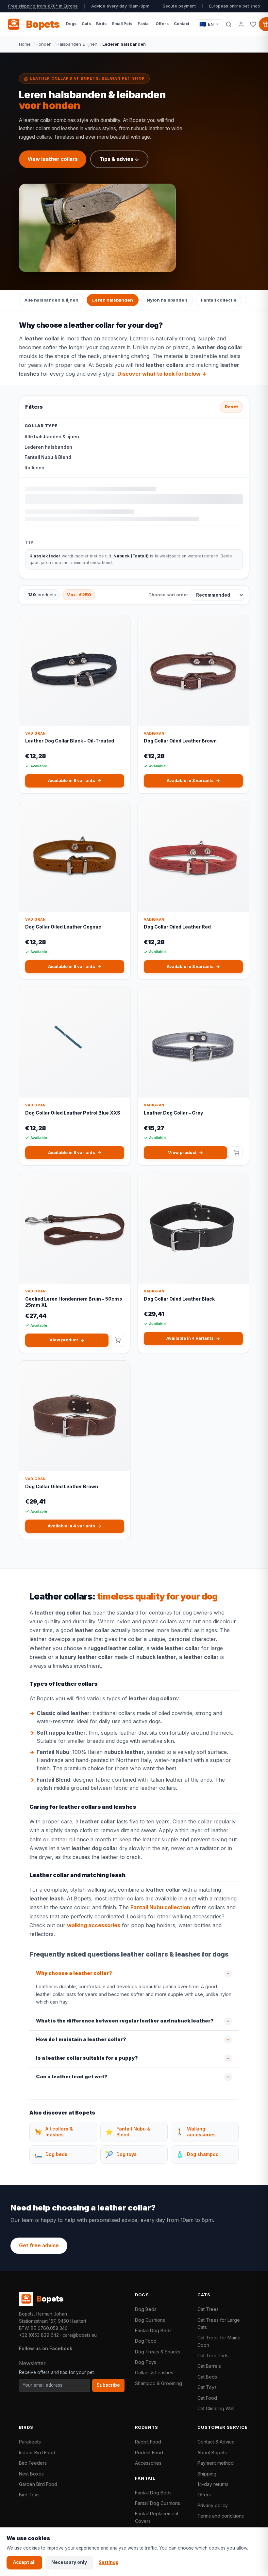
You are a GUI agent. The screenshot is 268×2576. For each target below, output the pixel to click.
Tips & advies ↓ (119, 159)
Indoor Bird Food (37, 2452)
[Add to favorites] (120, 625)
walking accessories (94, 1925)
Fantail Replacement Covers (157, 2517)
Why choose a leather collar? (74, 1973)
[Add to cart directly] (236, 1153)
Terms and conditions (221, 2516)
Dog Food (146, 2341)
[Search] (229, 24)
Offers (204, 2495)
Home (25, 44)
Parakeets (30, 2442)
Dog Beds (146, 2309)
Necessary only (69, 2562)
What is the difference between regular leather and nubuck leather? (125, 2021)
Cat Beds (207, 2377)
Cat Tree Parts (213, 2356)
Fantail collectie (219, 300)
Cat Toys (207, 2387)
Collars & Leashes (154, 2373)
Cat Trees (208, 2309)
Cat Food (207, 2398)
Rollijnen (34, 468)
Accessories (148, 2463)
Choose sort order (168, 595)
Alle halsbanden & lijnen (51, 300)
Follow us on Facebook (46, 2348)
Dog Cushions (150, 2320)
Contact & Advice (216, 2442)
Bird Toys (29, 2495)
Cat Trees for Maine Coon (219, 2341)
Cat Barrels (209, 2366)
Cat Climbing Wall (216, 2408)
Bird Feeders (33, 2463)
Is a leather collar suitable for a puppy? (87, 2058)
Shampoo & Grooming (159, 2383)
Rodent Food (149, 2452)
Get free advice (39, 2246)
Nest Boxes (31, 2474)
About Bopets (212, 2452)
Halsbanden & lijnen (77, 44)
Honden (44, 44)
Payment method (216, 2463)
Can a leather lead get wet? (72, 2077)
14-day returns (213, 2484)
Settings (109, 2562)
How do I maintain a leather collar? (81, 2039)
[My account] (241, 24)
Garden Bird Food (38, 2484)
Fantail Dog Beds (153, 2330)
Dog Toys (146, 2362)
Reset (231, 407)
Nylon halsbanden (167, 300)
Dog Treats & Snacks (158, 2352)
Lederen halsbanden (48, 447)
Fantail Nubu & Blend (48, 457)
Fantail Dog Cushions (158, 2503)
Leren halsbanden (113, 300)
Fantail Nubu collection (160, 1907)
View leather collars (53, 159)
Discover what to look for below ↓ (162, 374)
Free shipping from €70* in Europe (43, 6)
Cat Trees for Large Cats (219, 2324)
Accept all (24, 2562)
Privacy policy (213, 2505)
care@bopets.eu (80, 2335)
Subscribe (108, 2385)
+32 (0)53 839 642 (39, 2335)
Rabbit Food (148, 2442)
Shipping (207, 2474)
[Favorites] (253, 24)
